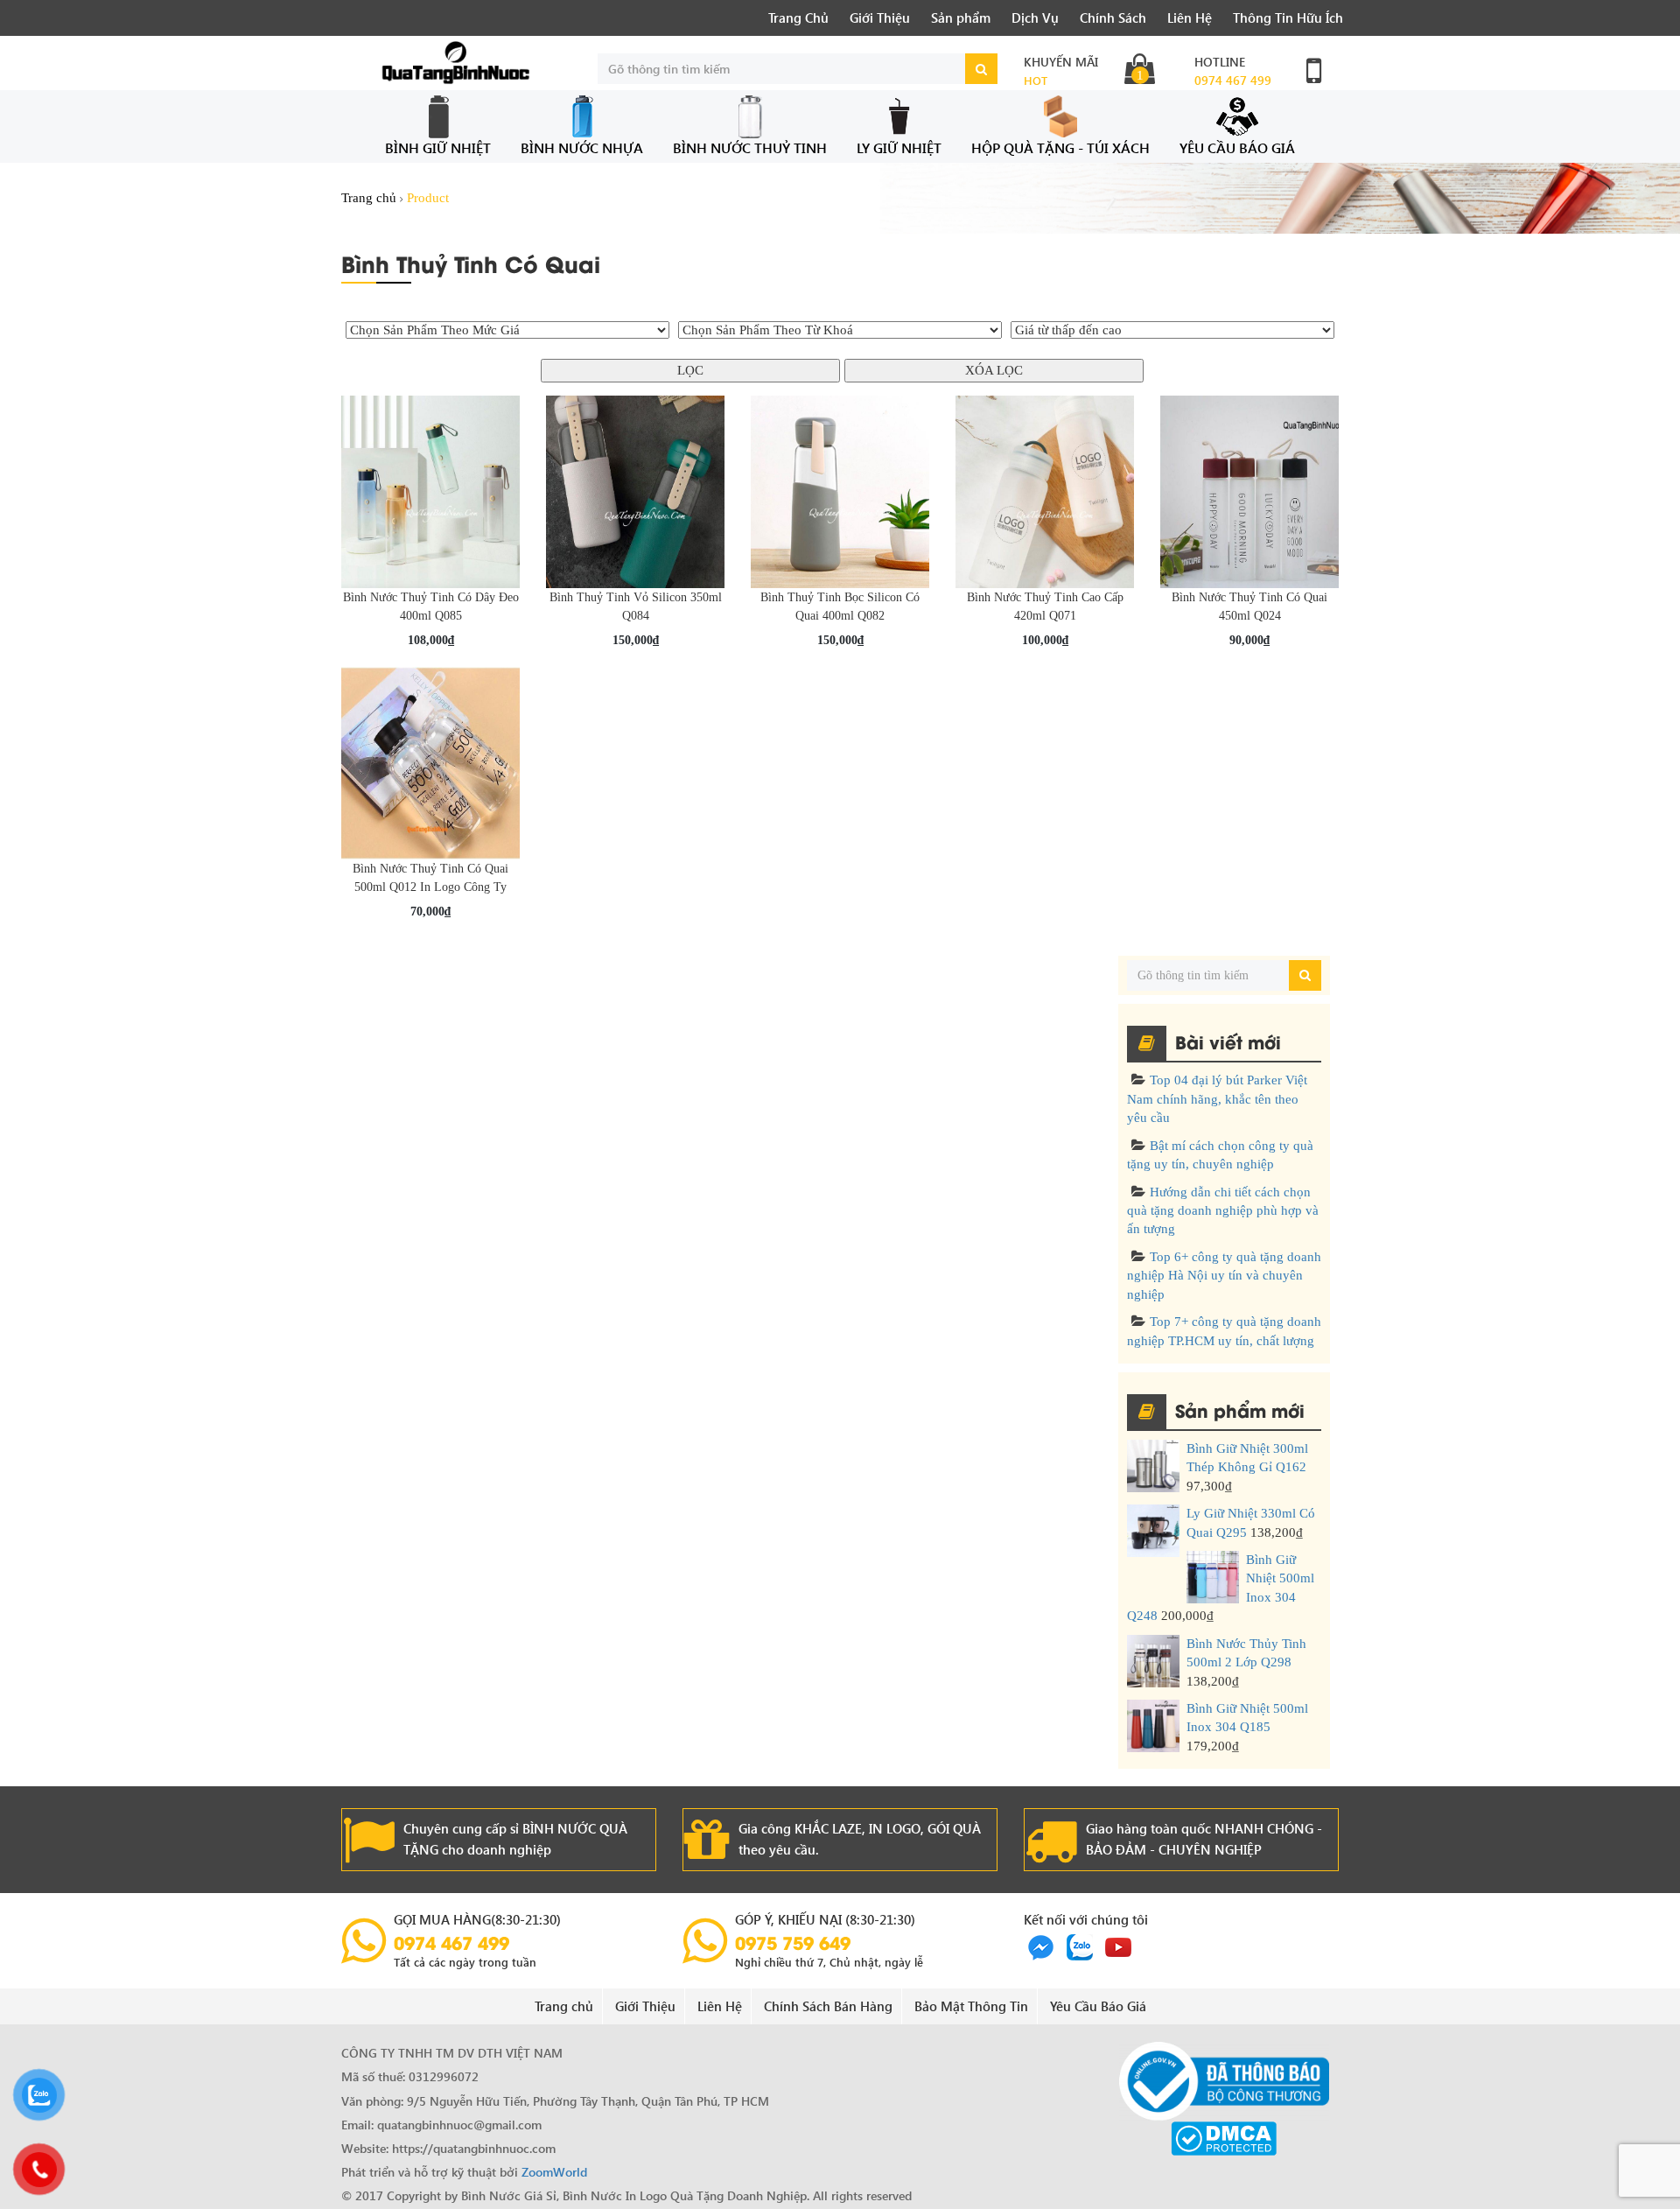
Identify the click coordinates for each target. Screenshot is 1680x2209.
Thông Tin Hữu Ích (1288, 18)
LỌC (690, 370)
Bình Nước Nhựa (582, 147)
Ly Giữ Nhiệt (899, 147)
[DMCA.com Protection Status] (1224, 2137)
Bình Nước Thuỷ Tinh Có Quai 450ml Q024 (1249, 607)
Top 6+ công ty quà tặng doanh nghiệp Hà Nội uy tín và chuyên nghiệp (1224, 1276)
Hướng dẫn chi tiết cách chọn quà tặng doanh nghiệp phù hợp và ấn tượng (1223, 1211)
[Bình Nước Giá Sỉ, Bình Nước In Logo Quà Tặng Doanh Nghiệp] (456, 63)
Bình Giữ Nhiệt (438, 147)
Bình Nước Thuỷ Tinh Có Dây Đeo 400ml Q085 (431, 607)
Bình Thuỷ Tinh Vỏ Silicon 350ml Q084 (636, 607)
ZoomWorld (554, 2172)
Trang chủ (369, 198)
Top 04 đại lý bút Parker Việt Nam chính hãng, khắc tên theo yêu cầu (1217, 1099)
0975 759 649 (793, 1942)
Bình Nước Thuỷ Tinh (750, 147)
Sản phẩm (961, 18)
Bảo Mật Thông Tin (971, 2006)
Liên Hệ (1190, 18)
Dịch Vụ (1035, 18)
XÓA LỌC (994, 370)
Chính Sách (1113, 18)
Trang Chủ (798, 18)
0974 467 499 (1233, 80)
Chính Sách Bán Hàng (828, 2006)
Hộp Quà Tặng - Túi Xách (1060, 147)
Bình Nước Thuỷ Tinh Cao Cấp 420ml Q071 (1045, 607)
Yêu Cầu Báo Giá (1237, 147)
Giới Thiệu (880, 18)
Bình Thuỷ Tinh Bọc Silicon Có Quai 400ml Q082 (840, 607)
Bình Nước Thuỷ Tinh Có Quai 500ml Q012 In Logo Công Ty (430, 878)
